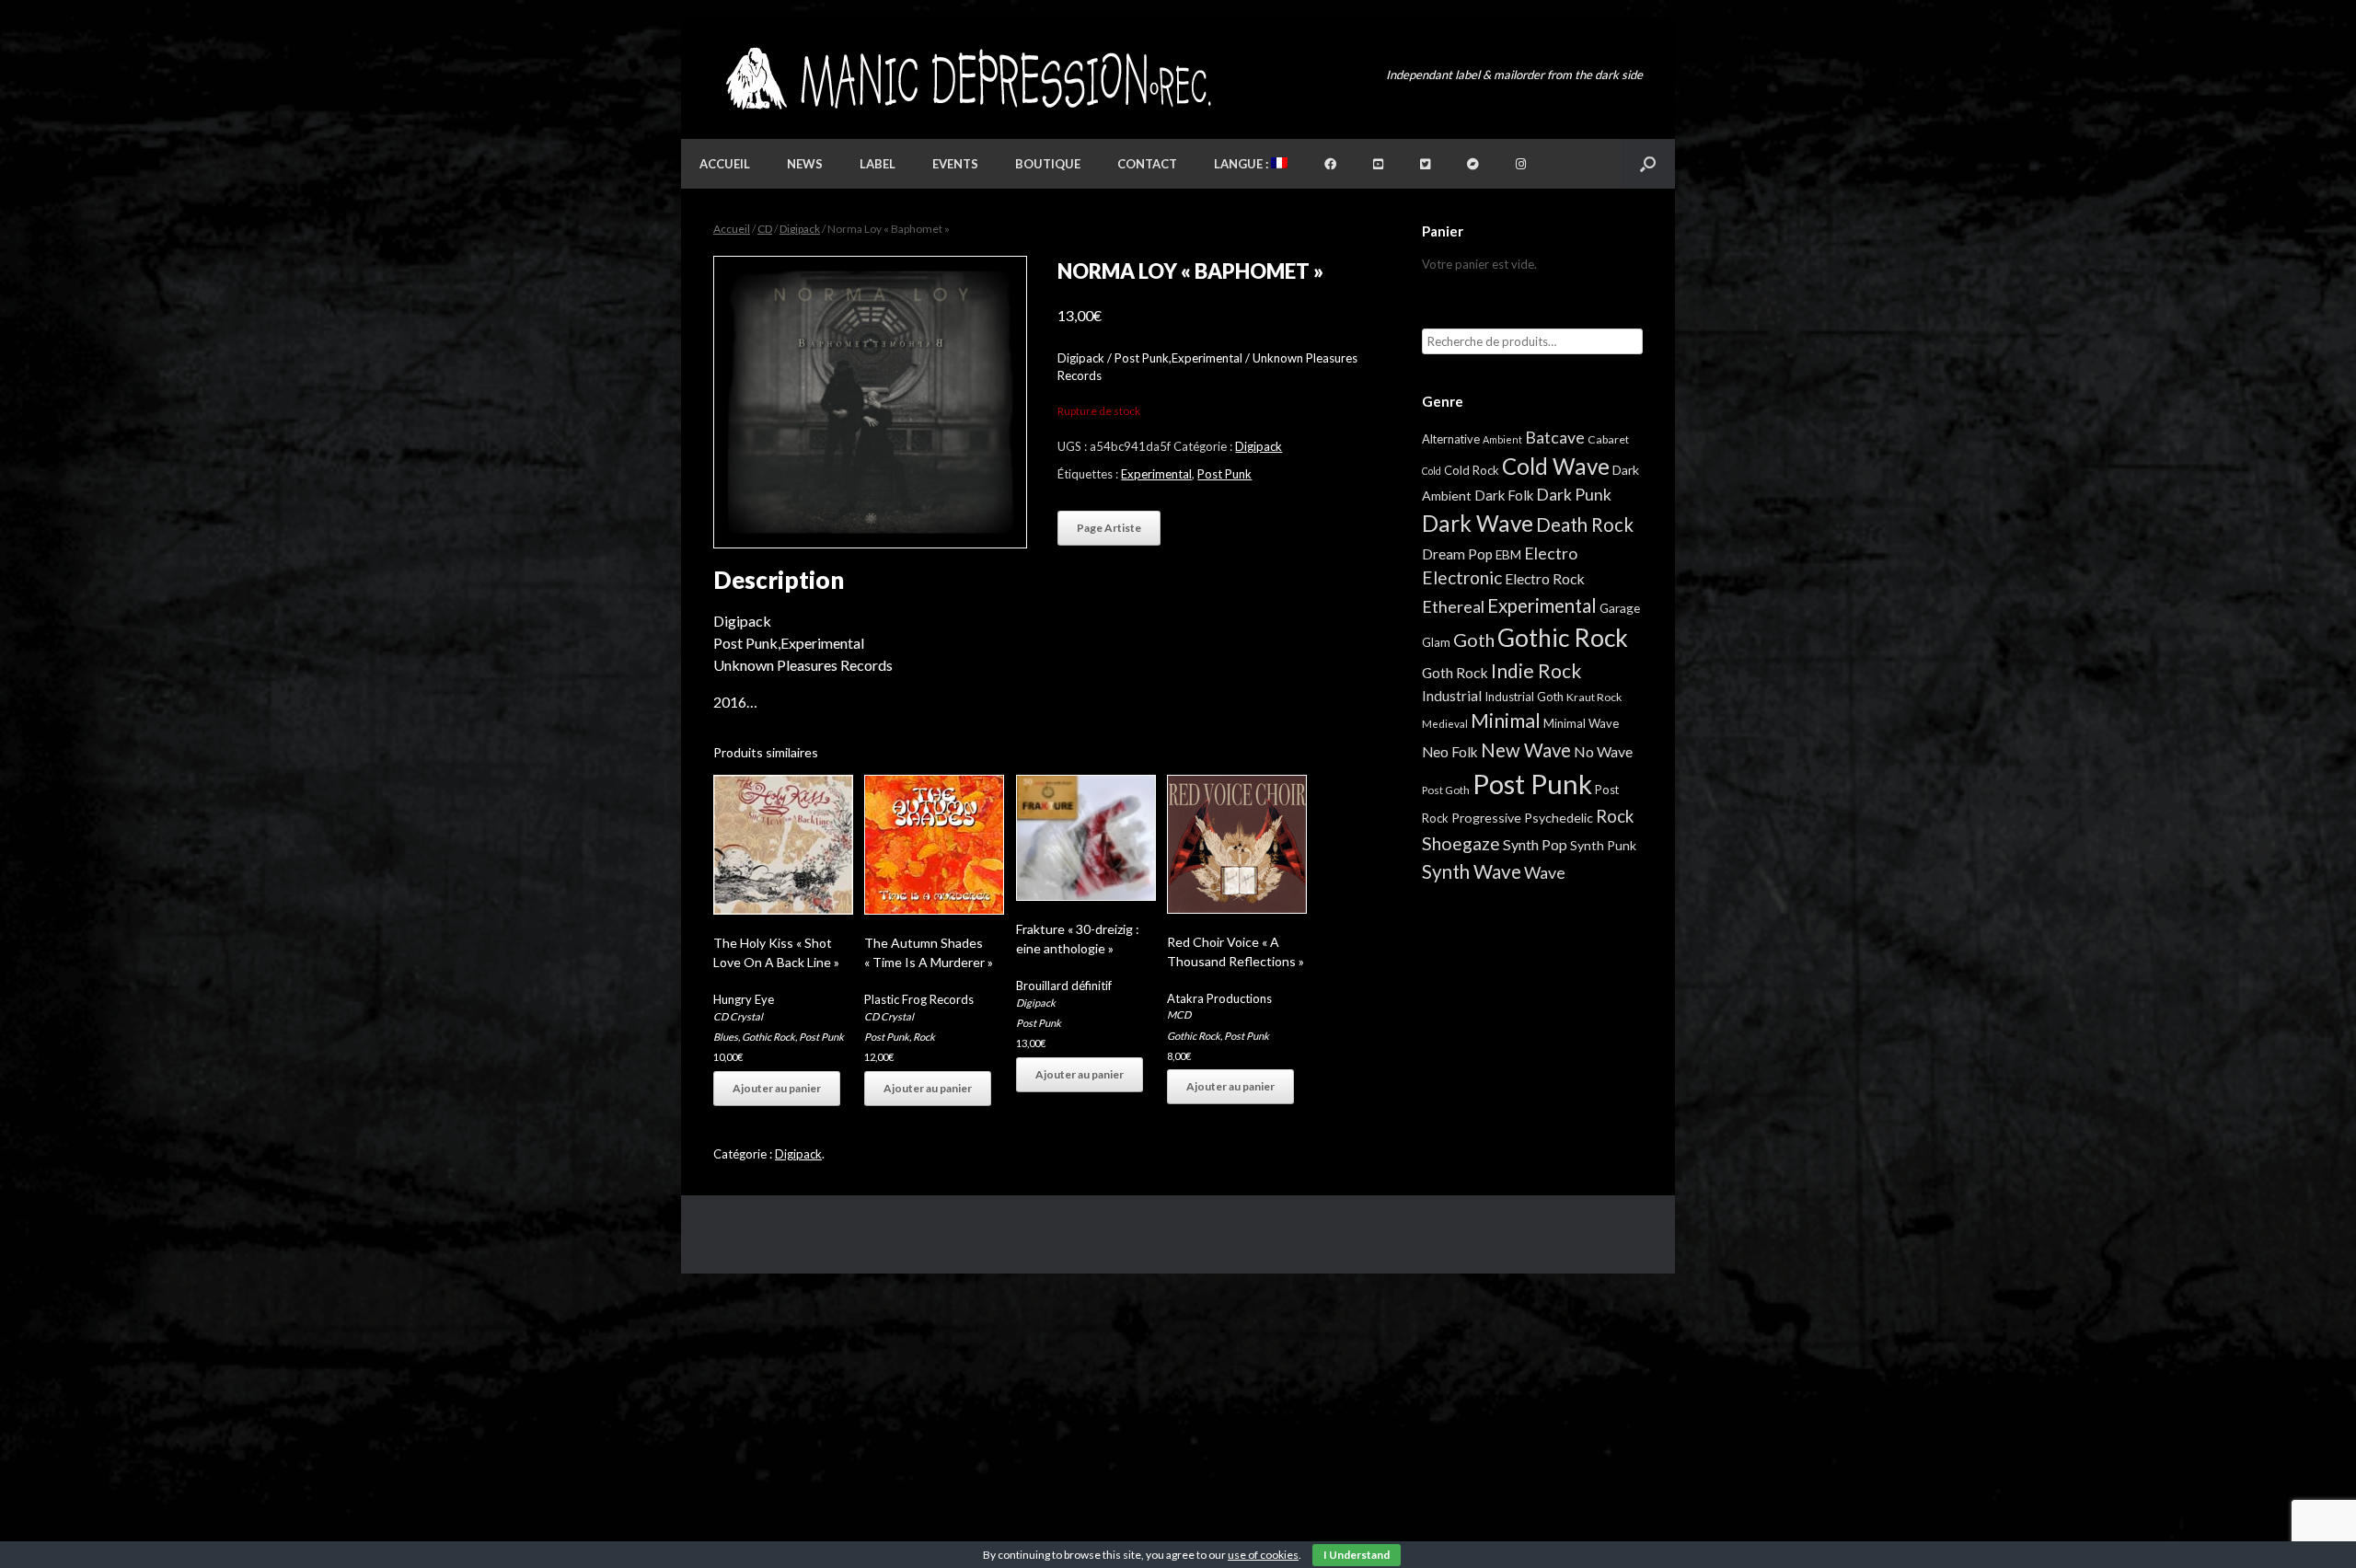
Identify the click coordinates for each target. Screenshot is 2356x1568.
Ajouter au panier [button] (777, 1088)
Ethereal (1453, 606)
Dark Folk (1504, 495)
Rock (924, 1037)
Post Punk (1224, 474)
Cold (1432, 471)
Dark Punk (1574, 495)
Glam (1436, 642)
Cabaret (1608, 439)
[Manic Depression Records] (967, 79)
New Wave (1526, 750)
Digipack (800, 229)
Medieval (1445, 724)
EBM (1508, 555)
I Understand (1357, 1555)
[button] (1648, 164)
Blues (726, 1037)
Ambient (1502, 439)
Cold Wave (1556, 466)
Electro (1551, 553)
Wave (1545, 872)
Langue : (1242, 164)
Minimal (1506, 721)
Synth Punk (1603, 845)
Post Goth (1446, 790)
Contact (1147, 164)
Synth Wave (1472, 871)
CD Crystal (738, 1016)
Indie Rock (1536, 670)
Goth (1474, 640)
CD (765, 229)
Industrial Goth (1524, 697)
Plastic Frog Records (919, 999)
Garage (1620, 608)
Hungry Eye (744, 999)
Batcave (1555, 437)
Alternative (1451, 439)
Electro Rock (1545, 578)
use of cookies (1263, 1555)
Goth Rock (1455, 672)
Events (955, 164)
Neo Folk (1450, 752)
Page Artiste (1109, 528)
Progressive (1486, 818)
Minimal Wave (1581, 723)
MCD (1179, 1015)
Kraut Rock (1594, 697)
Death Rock (1585, 525)
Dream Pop (1457, 554)
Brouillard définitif (1064, 986)
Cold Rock (1472, 470)
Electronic (1462, 577)
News (805, 164)
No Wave (1603, 751)
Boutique (1048, 164)
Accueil (725, 164)
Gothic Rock (768, 1037)
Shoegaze (1461, 843)
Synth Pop (1535, 844)
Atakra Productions (1219, 998)
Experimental (1156, 474)
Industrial (1452, 696)
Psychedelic (1559, 818)
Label (878, 164)
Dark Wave (1478, 523)
